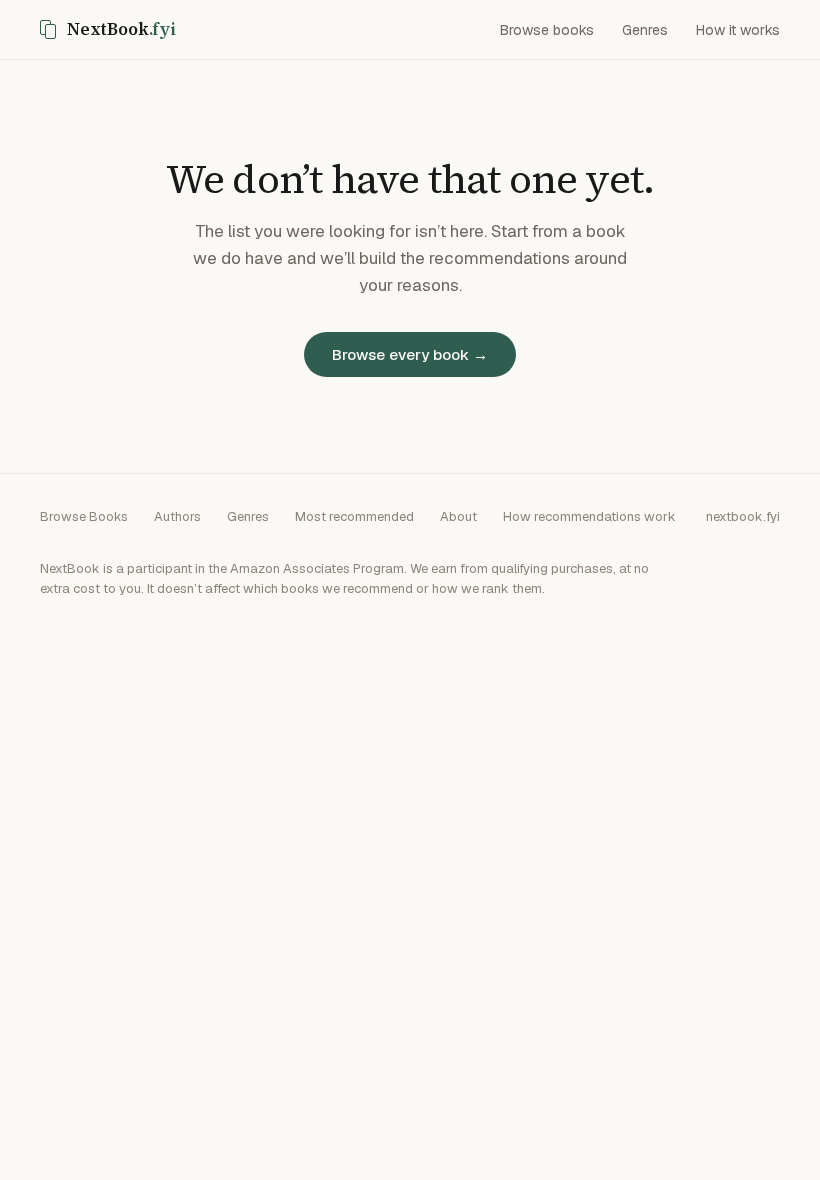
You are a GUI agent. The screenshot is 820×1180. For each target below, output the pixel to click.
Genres (645, 30)
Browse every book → (410, 354)
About (458, 516)
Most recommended (354, 516)
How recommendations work (589, 516)
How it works (738, 30)
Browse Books (84, 516)
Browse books (547, 30)
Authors (177, 516)
